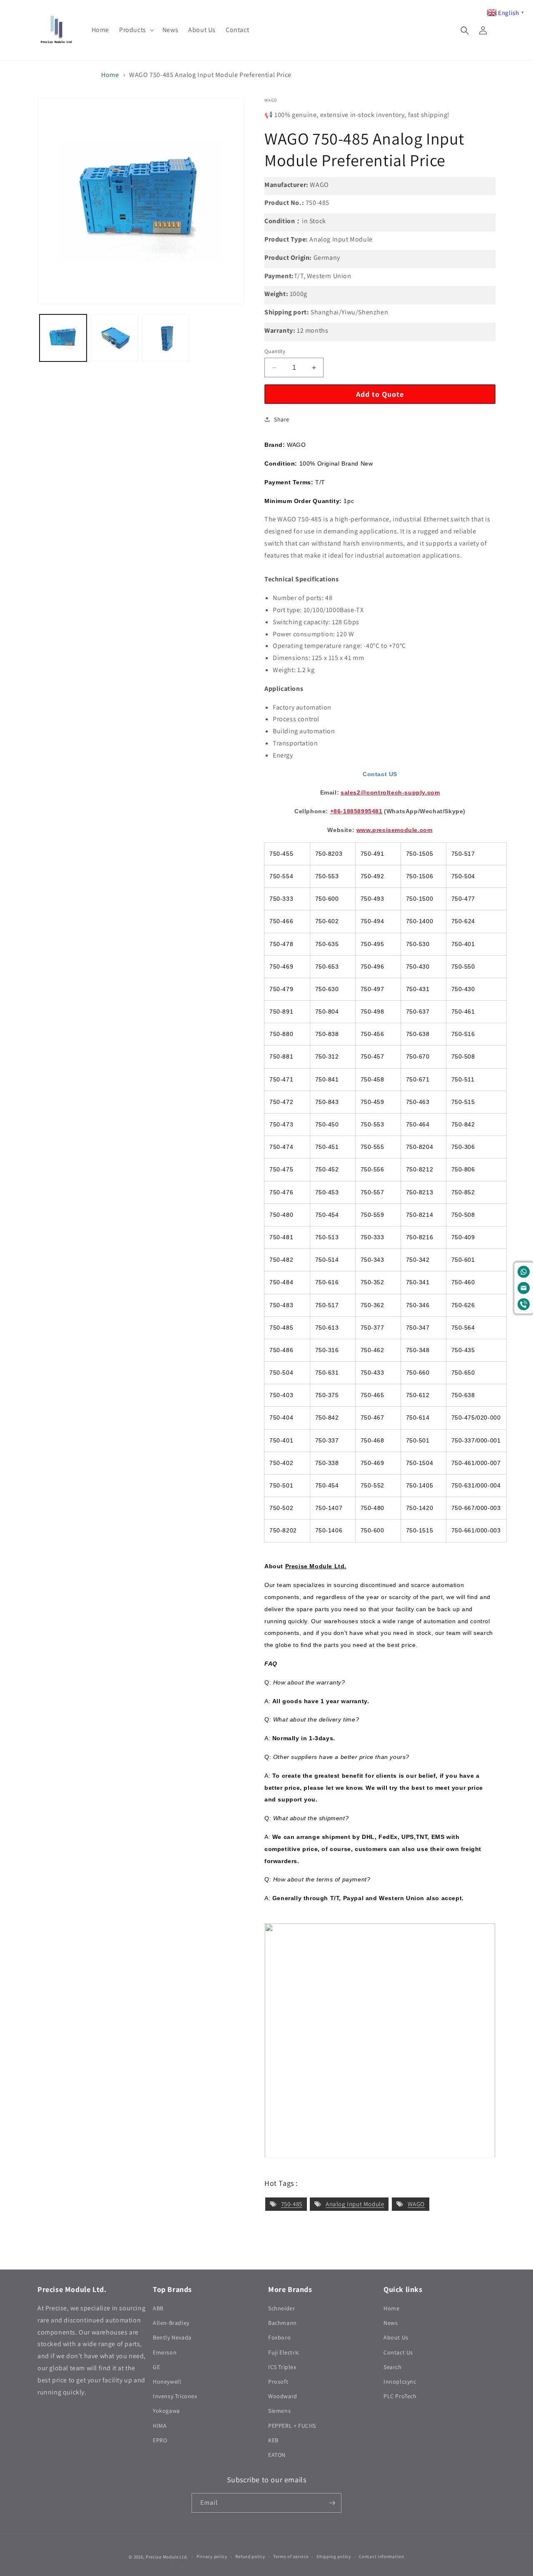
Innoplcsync (400, 2382)
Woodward (283, 2396)
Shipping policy (334, 2556)
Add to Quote (380, 394)
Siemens (279, 2411)
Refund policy (250, 2556)
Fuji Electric (284, 2352)
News (391, 2323)
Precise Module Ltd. (167, 2557)
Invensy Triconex (175, 2396)
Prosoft (278, 2382)
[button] (136, 30)
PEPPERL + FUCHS (292, 2426)
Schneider (281, 2308)
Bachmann (283, 2323)
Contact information (381, 2556)
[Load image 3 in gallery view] (166, 338)
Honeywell (167, 2382)
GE (156, 2367)
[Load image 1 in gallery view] (63, 338)
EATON (277, 2455)
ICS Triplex (282, 2367)
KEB (273, 2440)
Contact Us (398, 2352)
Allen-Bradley (171, 2323)
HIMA (160, 2426)
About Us (396, 2337)
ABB (158, 2308)
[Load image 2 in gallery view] (114, 338)
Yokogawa (166, 2411)
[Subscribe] (332, 2503)
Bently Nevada (172, 2337)
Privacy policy (212, 2556)
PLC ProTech (400, 2396)
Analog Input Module (355, 2204)
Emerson (165, 2352)
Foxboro (279, 2337)
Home (110, 75)
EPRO (160, 2440)
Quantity (275, 351)
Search (393, 2367)
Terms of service (291, 2556)
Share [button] (282, 419)
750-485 (292, 2204)
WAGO (416, 2204)
